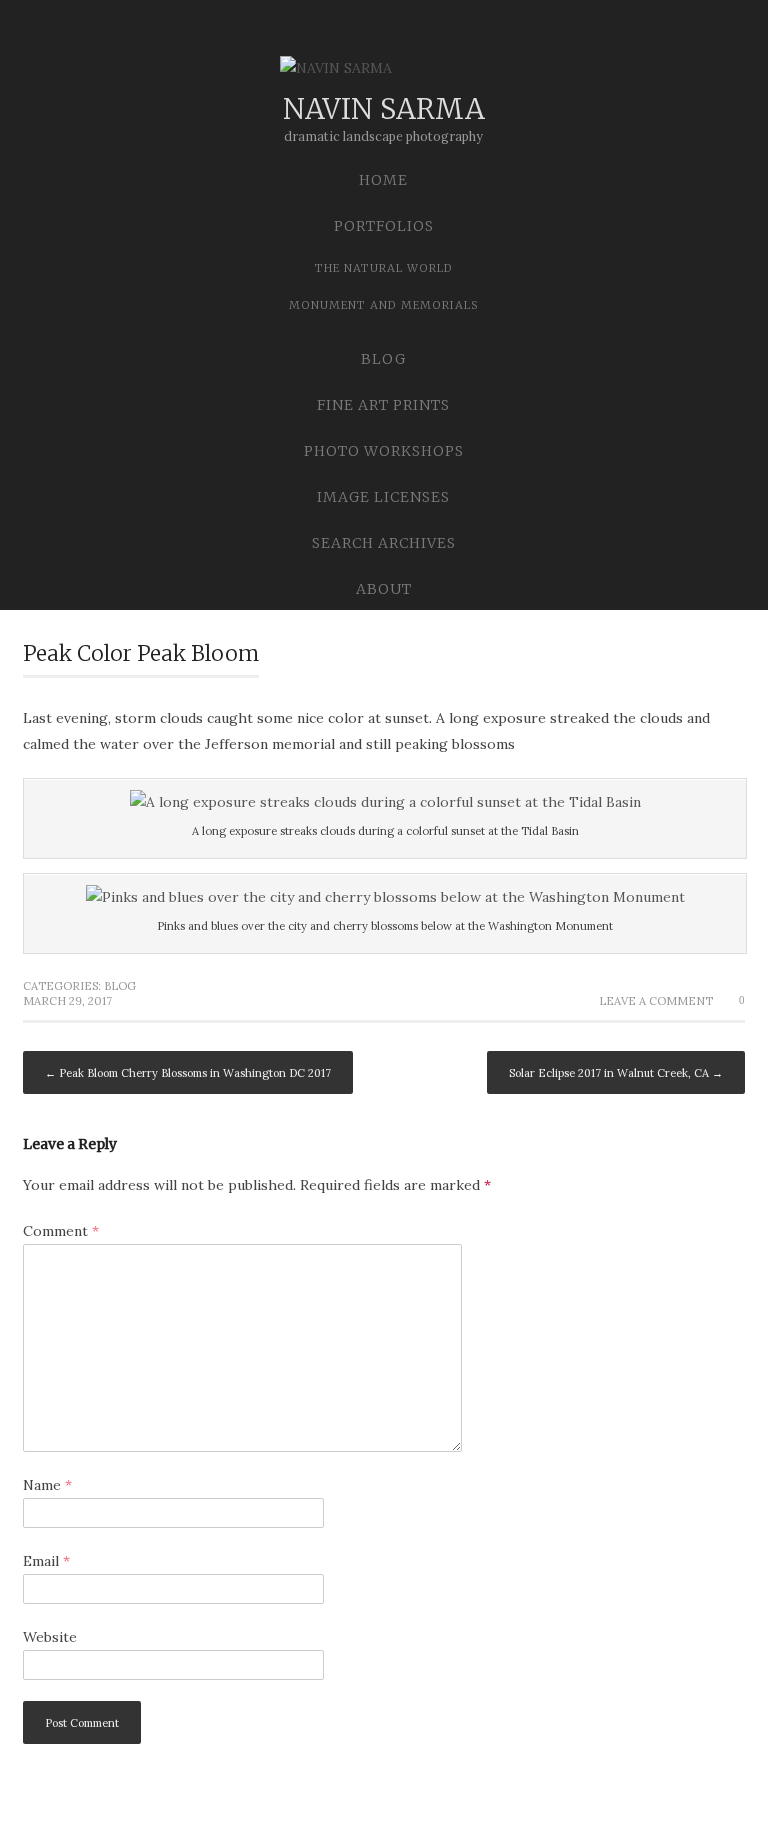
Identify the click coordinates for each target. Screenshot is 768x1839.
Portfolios (384, 226)
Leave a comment (656, 1001)
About (384, 589)
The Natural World (384, 268)
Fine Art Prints (383, 405)
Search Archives (384, 543)
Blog (383, 359)
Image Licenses (383, 497)
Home (383, 180)
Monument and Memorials (384, 305)
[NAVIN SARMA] (383, 72)
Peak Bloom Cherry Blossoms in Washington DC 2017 (188, 1073)
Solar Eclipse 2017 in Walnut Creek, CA (616, 1073)
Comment (61, 1231)
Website (50, 1637)
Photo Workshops (384, 451)
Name (47, 1485)
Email (46, 1561)
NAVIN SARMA (384, 109)
